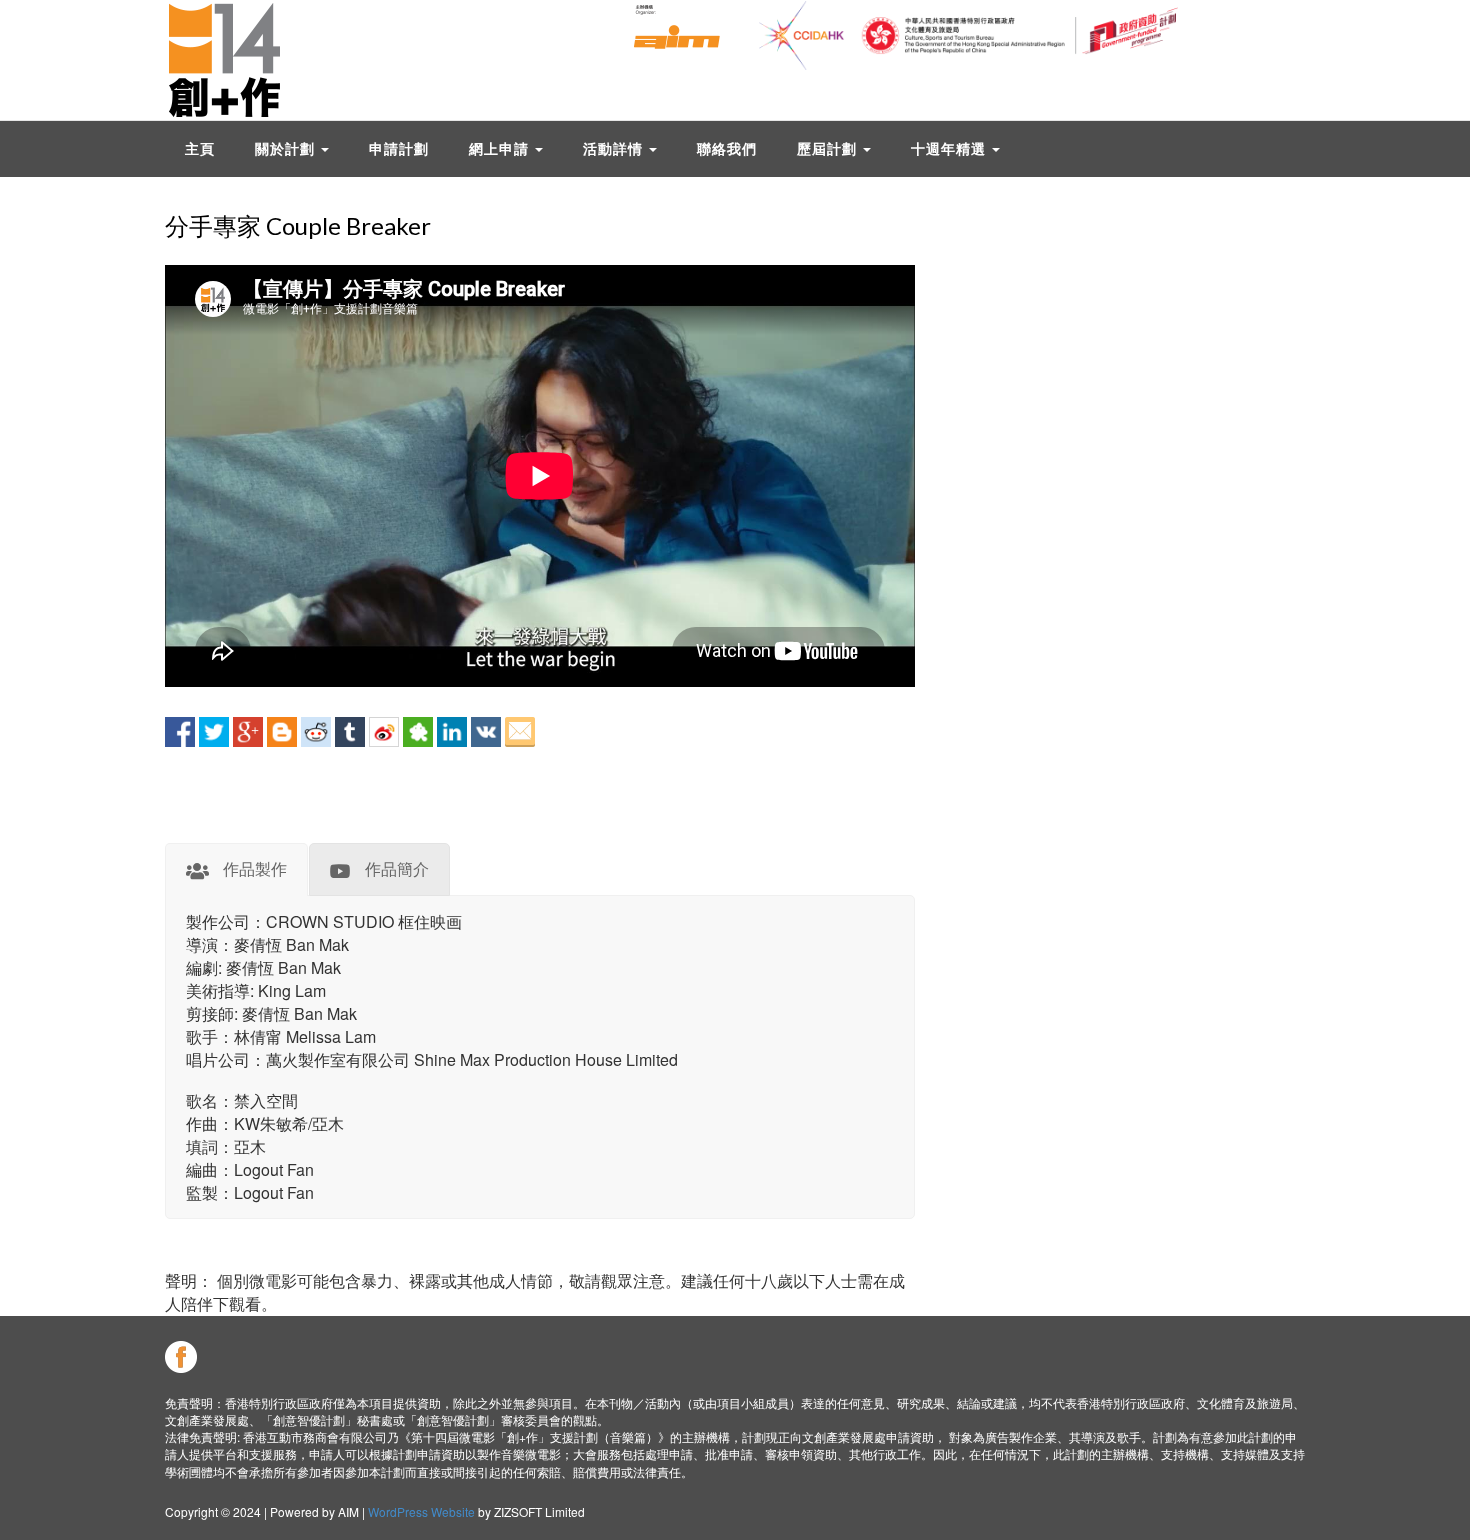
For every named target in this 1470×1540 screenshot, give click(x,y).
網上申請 (501, 148)
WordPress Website (421, 1511)
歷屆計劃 (829, 148)
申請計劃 (399, 148)
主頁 (200, 148)
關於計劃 (287, 148)
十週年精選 (950, 148)
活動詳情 (615, 148)
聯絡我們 (727, 148)
